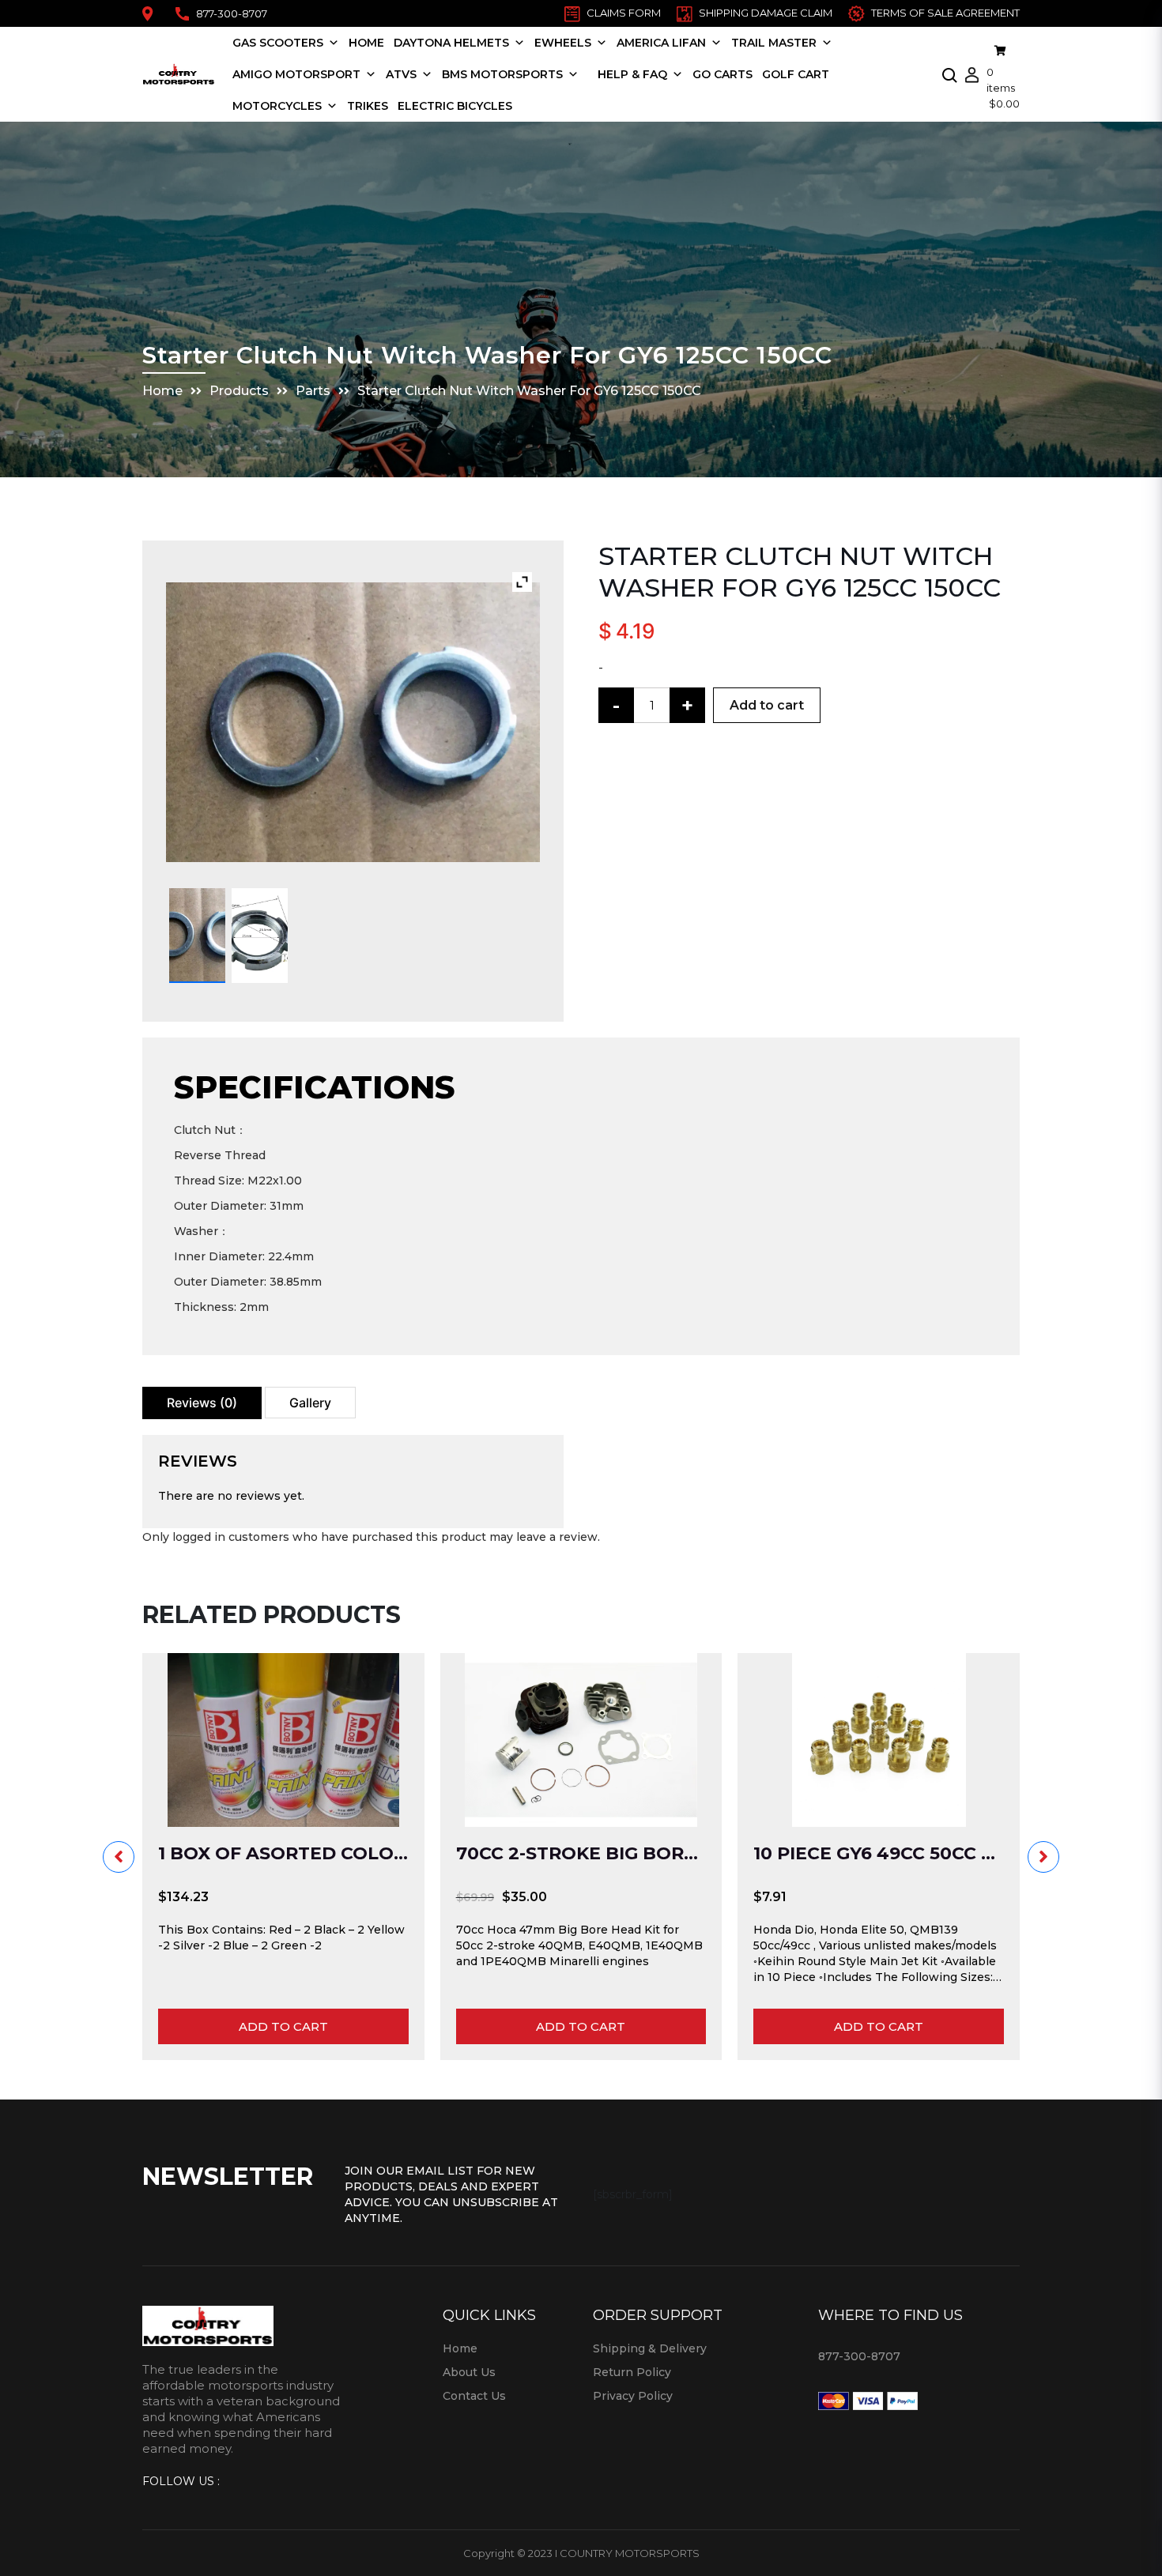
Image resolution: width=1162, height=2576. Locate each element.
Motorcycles (277, 106)
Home (366, 43)
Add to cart (767, 705)
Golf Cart (796, 74)
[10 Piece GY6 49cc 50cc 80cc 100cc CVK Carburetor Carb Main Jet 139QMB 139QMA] (879, 1740)
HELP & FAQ (632, 74)
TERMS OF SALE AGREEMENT (945, 13)
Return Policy (632, 2372)
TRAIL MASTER (774, 43)
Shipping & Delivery (650, 2348)
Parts (313, 391)
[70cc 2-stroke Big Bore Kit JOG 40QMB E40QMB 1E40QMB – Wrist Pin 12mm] (581, 1740)
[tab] (202, 1403)
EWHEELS (563, 43)
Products (239, 391)
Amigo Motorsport (296, 74)
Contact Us (474, 2396)
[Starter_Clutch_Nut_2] (260, 936)
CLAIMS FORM (624, 13)
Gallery (310, 1403)
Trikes (368, 106)
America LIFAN (661, 43)
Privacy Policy (633, 2396)
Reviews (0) (202, 1403)
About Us (469, 2372)
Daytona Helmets (451, 43)
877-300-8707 (232, 13)
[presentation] (119, 1857)
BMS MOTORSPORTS (502, 74)
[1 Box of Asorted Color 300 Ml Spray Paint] (283, 1740)
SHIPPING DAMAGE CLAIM (766, 13)
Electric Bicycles (455, 106)
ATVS (401, 74)
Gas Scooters (278, 43)
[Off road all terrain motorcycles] (588, 74)
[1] (197, 936)
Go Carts (722, 74)
